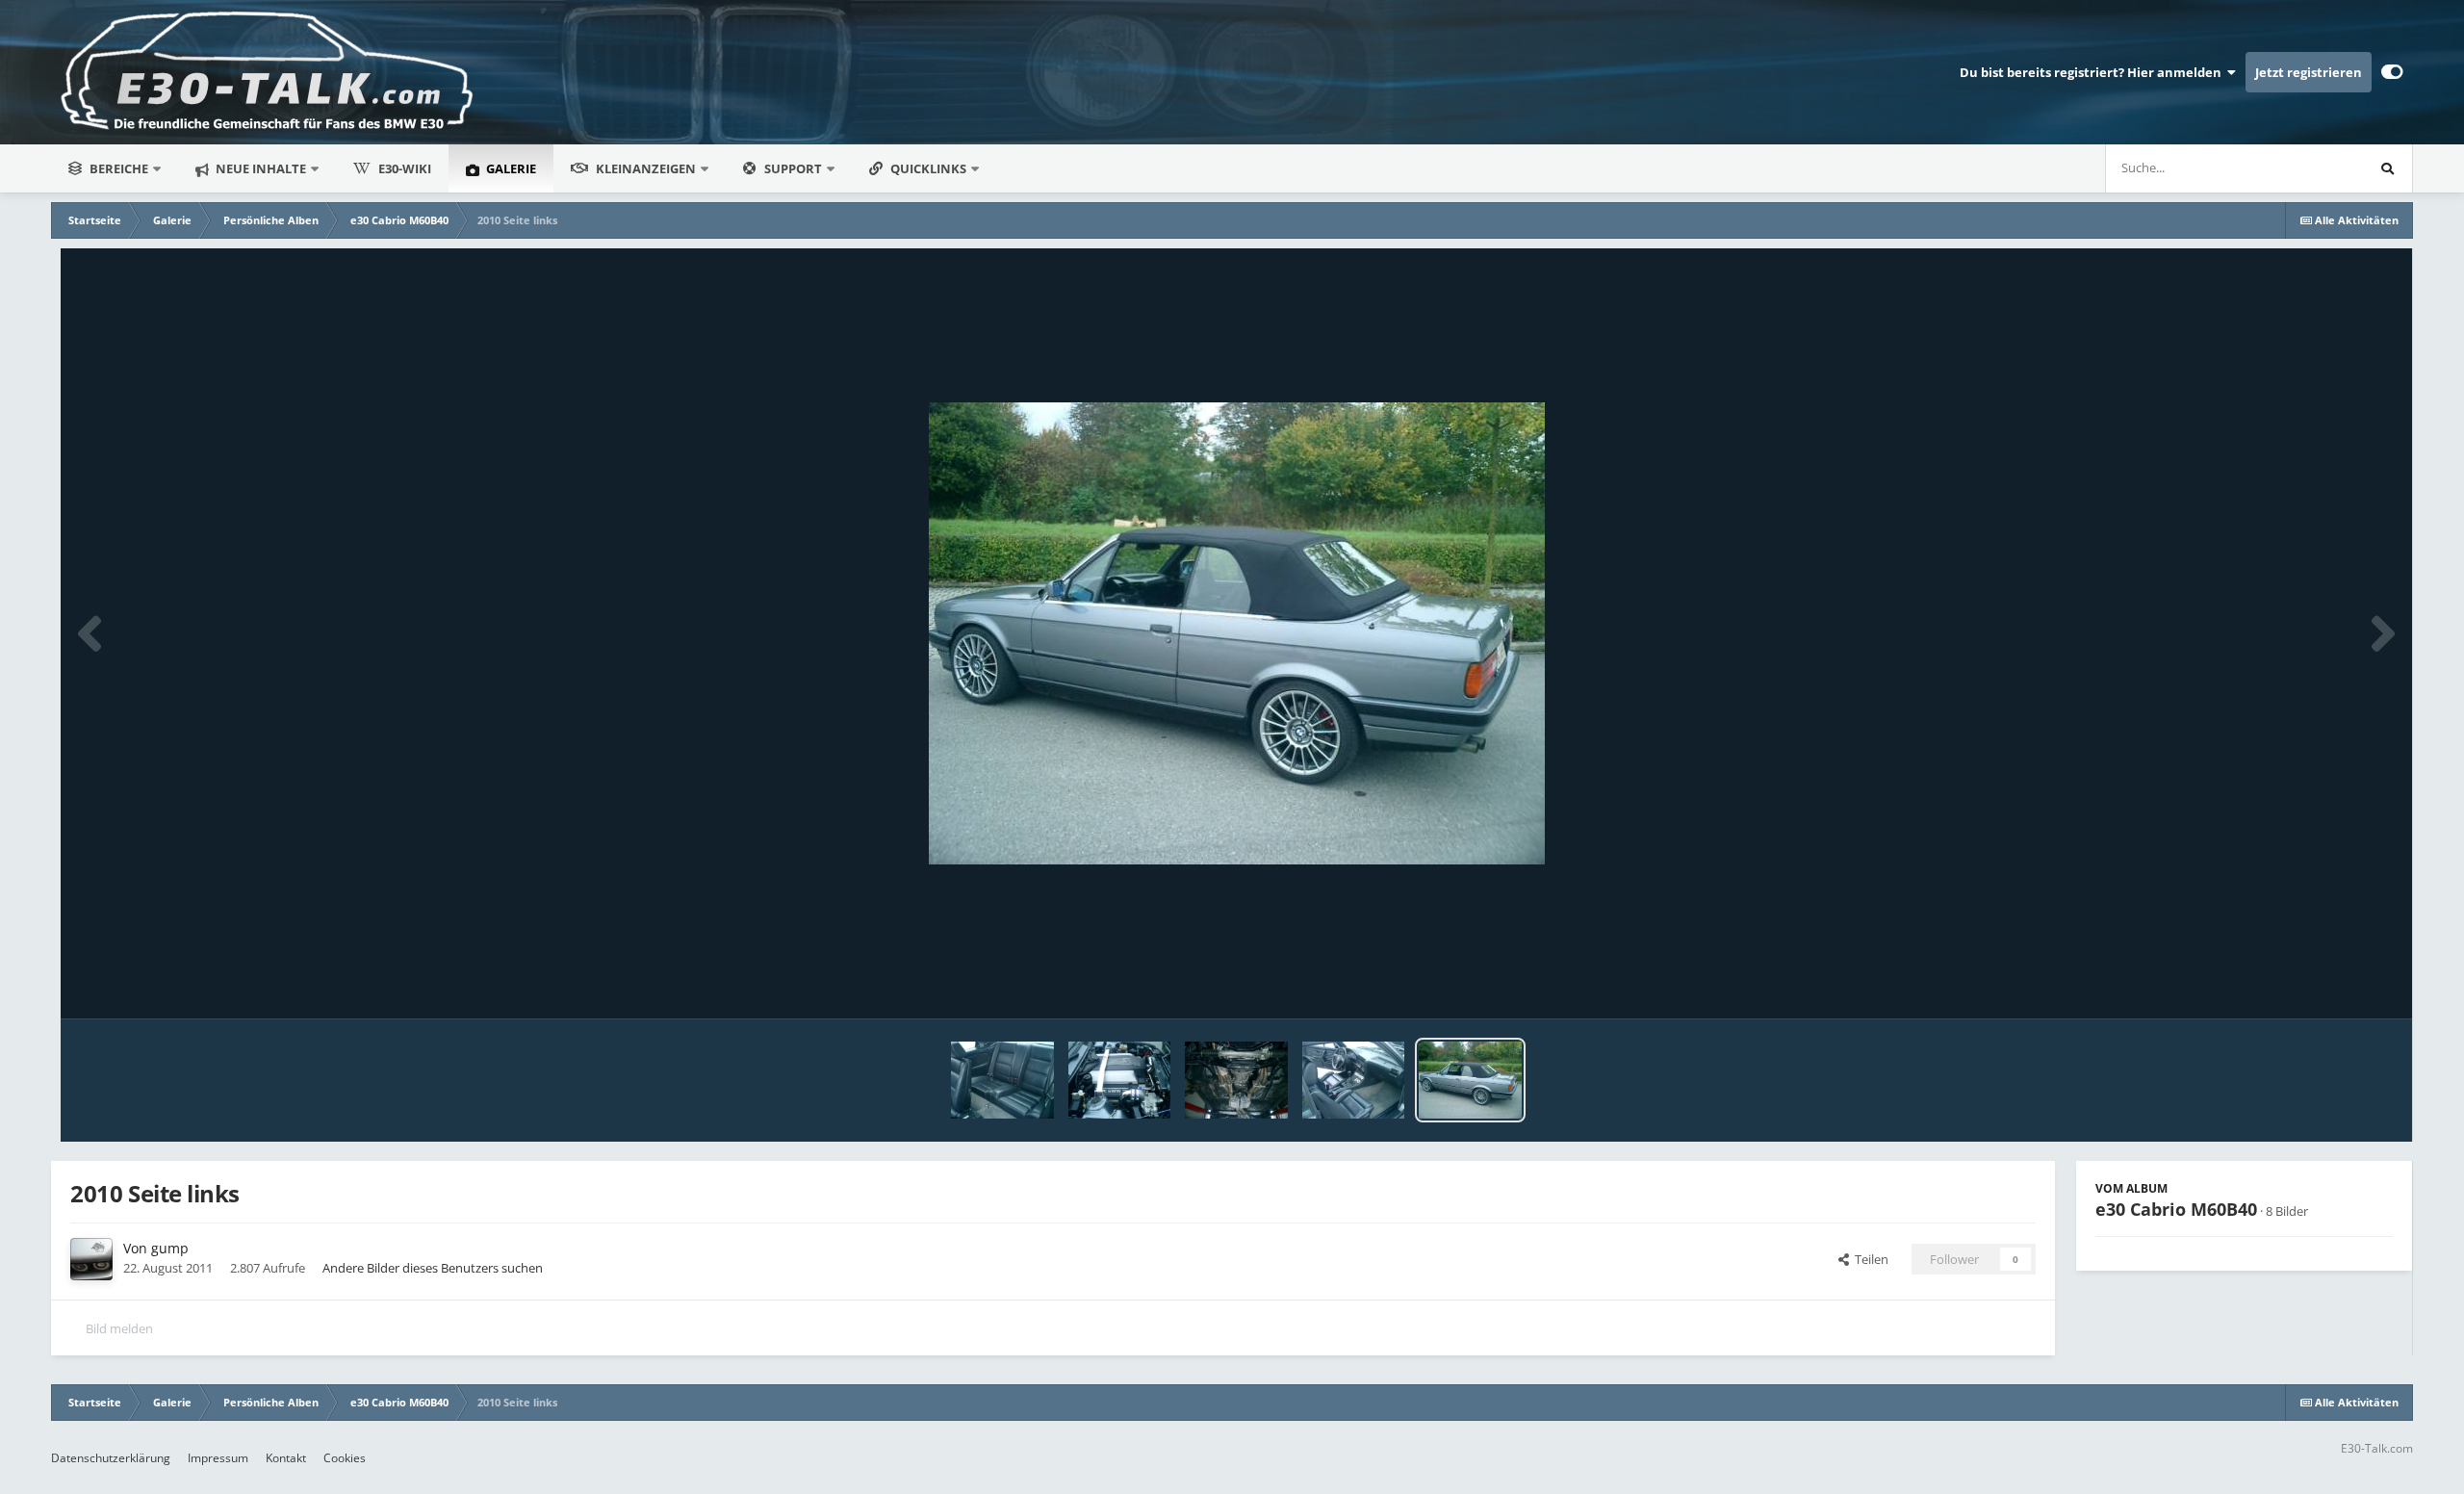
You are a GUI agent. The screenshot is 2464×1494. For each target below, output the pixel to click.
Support (793, 168)
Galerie (510, 168)
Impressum (218, 1458)
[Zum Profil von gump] (91, 1259)
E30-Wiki (405, 168)
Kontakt (286, 1458)
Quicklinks (930, 168)
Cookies (345, 1458)
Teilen (1869, 1259)
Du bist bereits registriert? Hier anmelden (2093, 72)
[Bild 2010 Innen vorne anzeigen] (1354, 1080)
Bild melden (119, 1328)
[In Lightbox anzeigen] (1237, 633)
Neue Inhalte (259, 168)
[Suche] (2388, 168)
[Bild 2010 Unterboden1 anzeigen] (1236, 1080)
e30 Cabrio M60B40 (2176, 1209)
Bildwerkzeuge (2327, 984)
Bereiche (119, 168)
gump (170, 1248)
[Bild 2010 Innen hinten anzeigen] (1002, 1080)
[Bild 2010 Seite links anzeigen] (1470, 1080)
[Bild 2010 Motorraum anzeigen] (1120, 1080)
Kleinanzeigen (646, 168)
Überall (2317, 168)
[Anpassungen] (2392, 72)
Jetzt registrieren (2309, 72)
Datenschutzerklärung (111, 1458)
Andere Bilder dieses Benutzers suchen (433, 1268)
